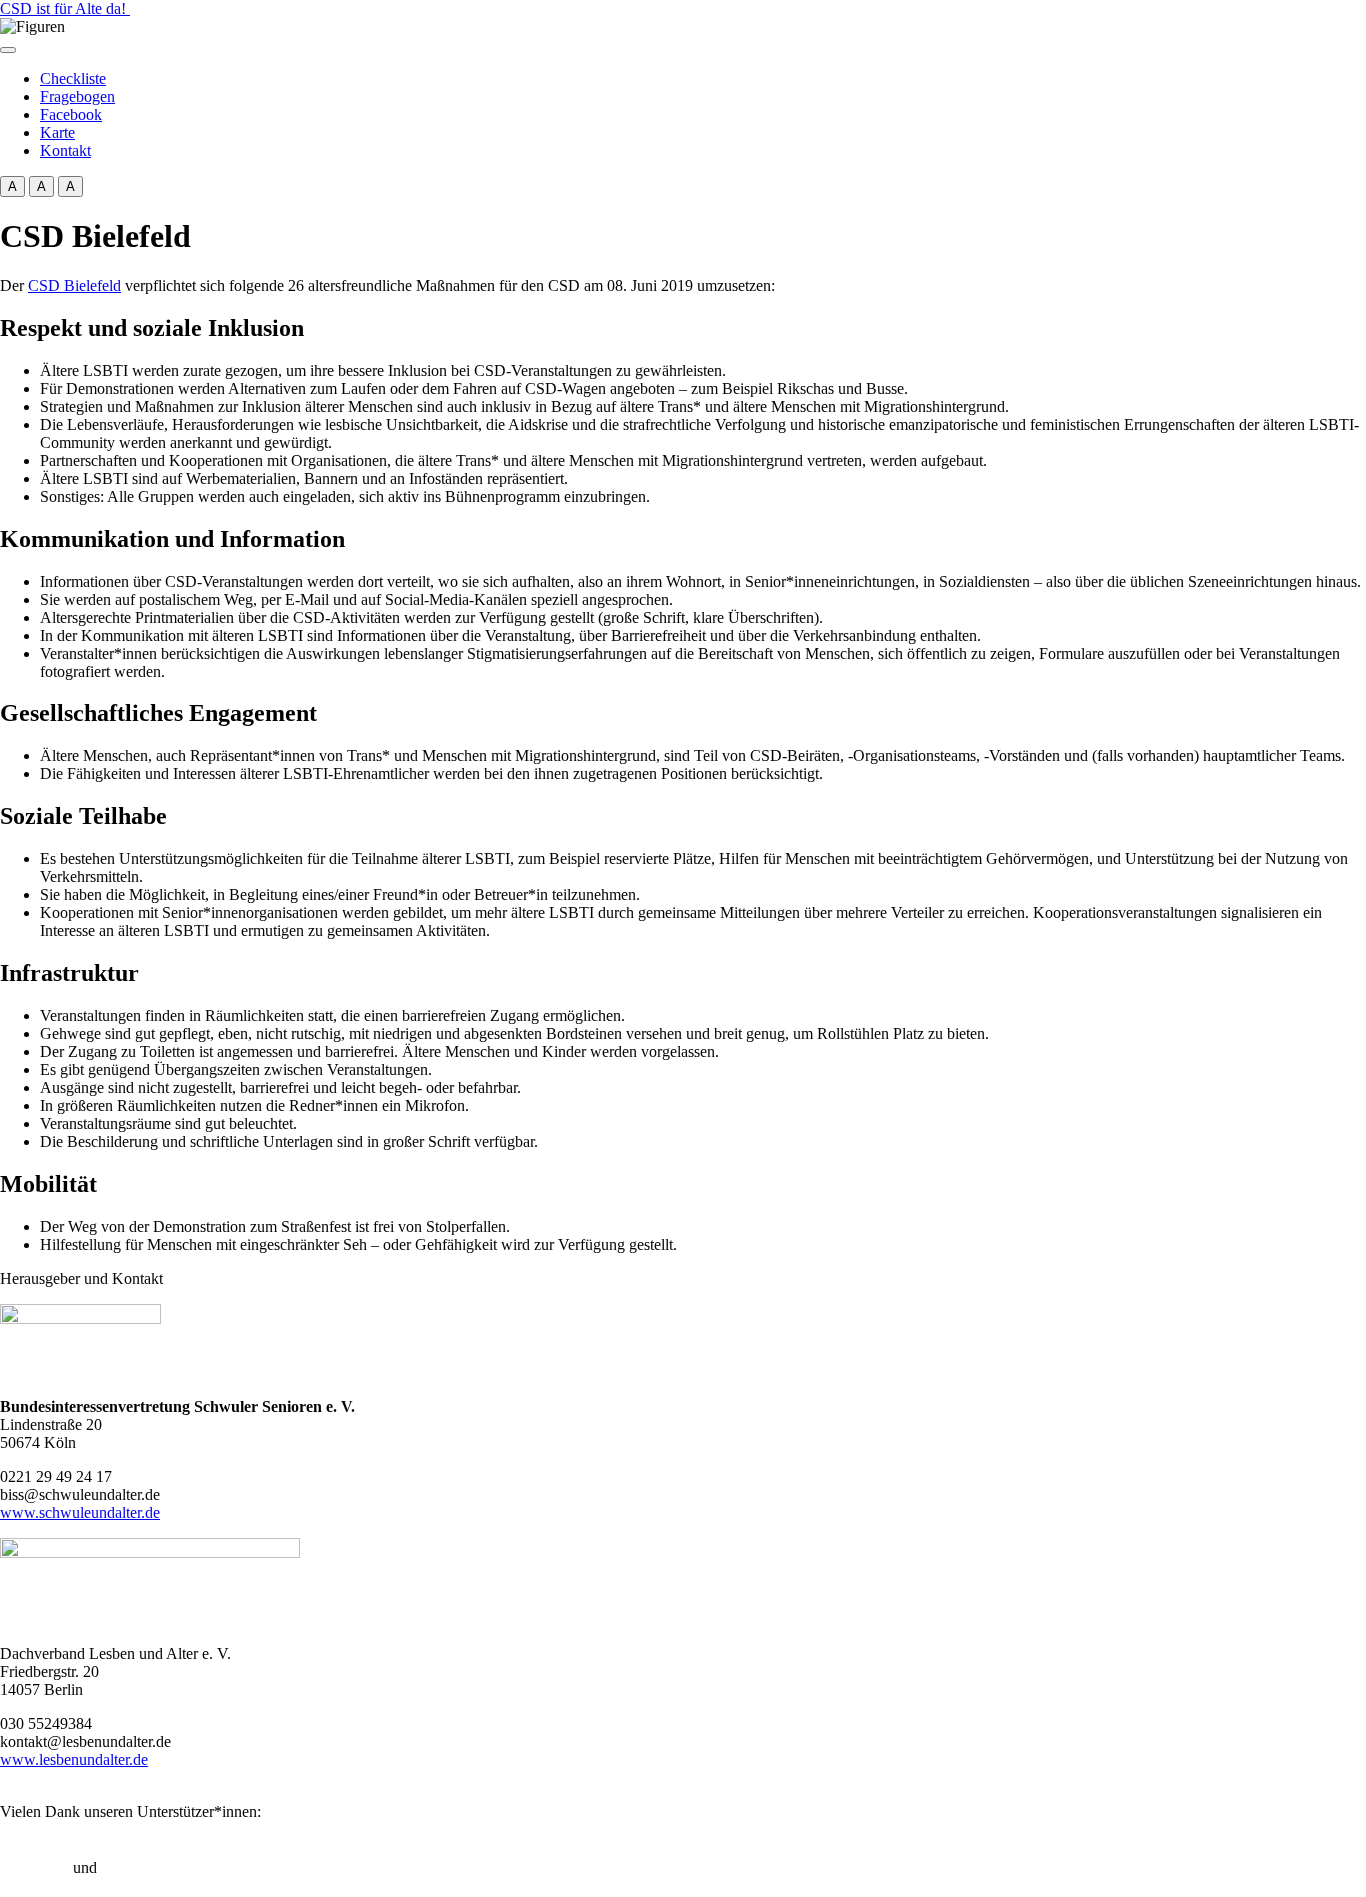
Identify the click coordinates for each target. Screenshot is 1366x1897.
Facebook (71, 114)
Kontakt (65, 150)
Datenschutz (140, 1867)
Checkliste (73, 78)
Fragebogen (77, 96)
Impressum (34, 1867)
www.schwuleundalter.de (80, 1512)
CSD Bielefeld (74, 285)
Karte (57, 132)
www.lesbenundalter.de (74, 1759)
